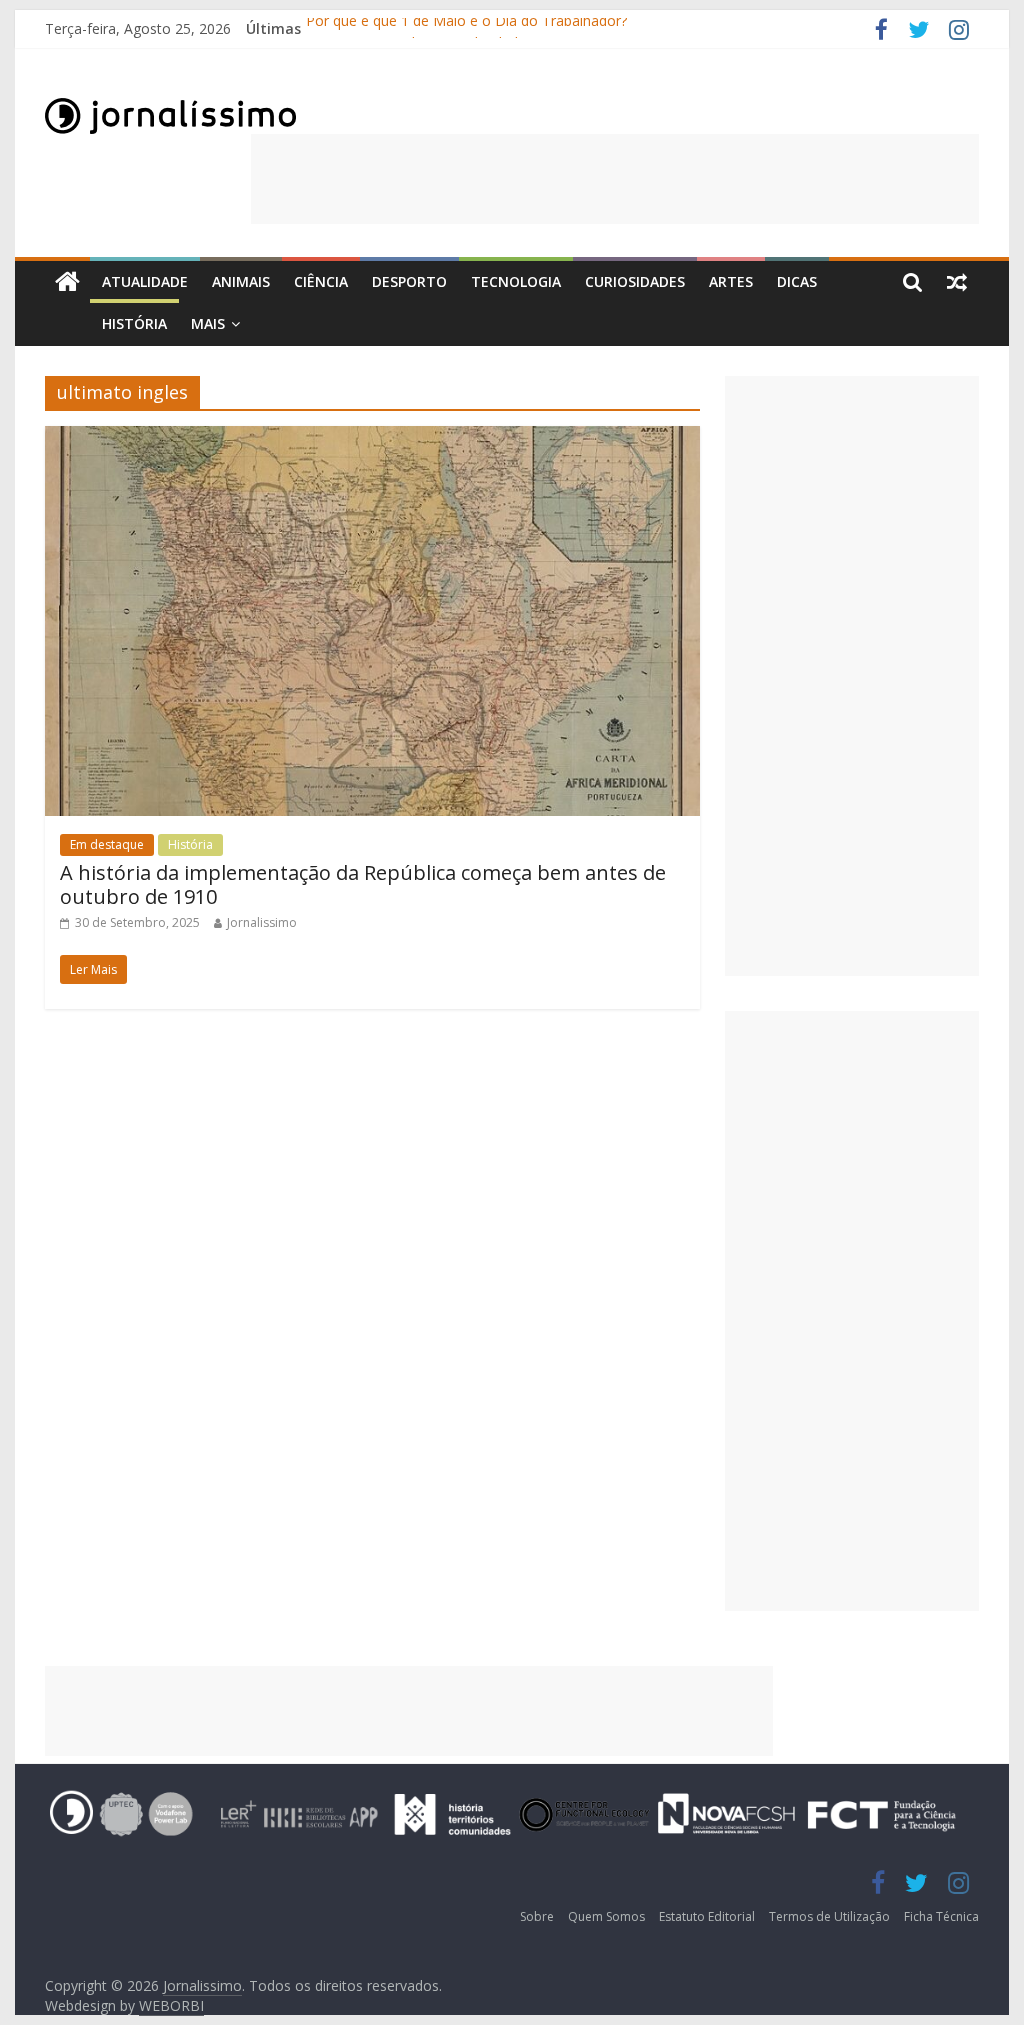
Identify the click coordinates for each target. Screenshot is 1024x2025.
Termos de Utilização (829, 1916)
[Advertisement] (615, 179)
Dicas (797, 281)
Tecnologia (516, 281)
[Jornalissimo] (67, 282)
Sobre (537, 1916)
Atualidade (145, 281)
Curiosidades (635, 281)
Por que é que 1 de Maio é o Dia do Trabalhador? (466, 28)
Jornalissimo (262, 922)
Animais (241, 281)
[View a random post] (957, 282)
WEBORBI (171, 2005)
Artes (731, 281)
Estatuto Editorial (707, 1916)
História (134, 323)
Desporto (409, 281)
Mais (208, 323)
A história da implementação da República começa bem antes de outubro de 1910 (363, 884)
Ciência (321, 281)
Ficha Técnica (941, 1916)
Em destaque (107, 844)
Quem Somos (606, 1916)
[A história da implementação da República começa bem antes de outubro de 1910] (372, 438)
